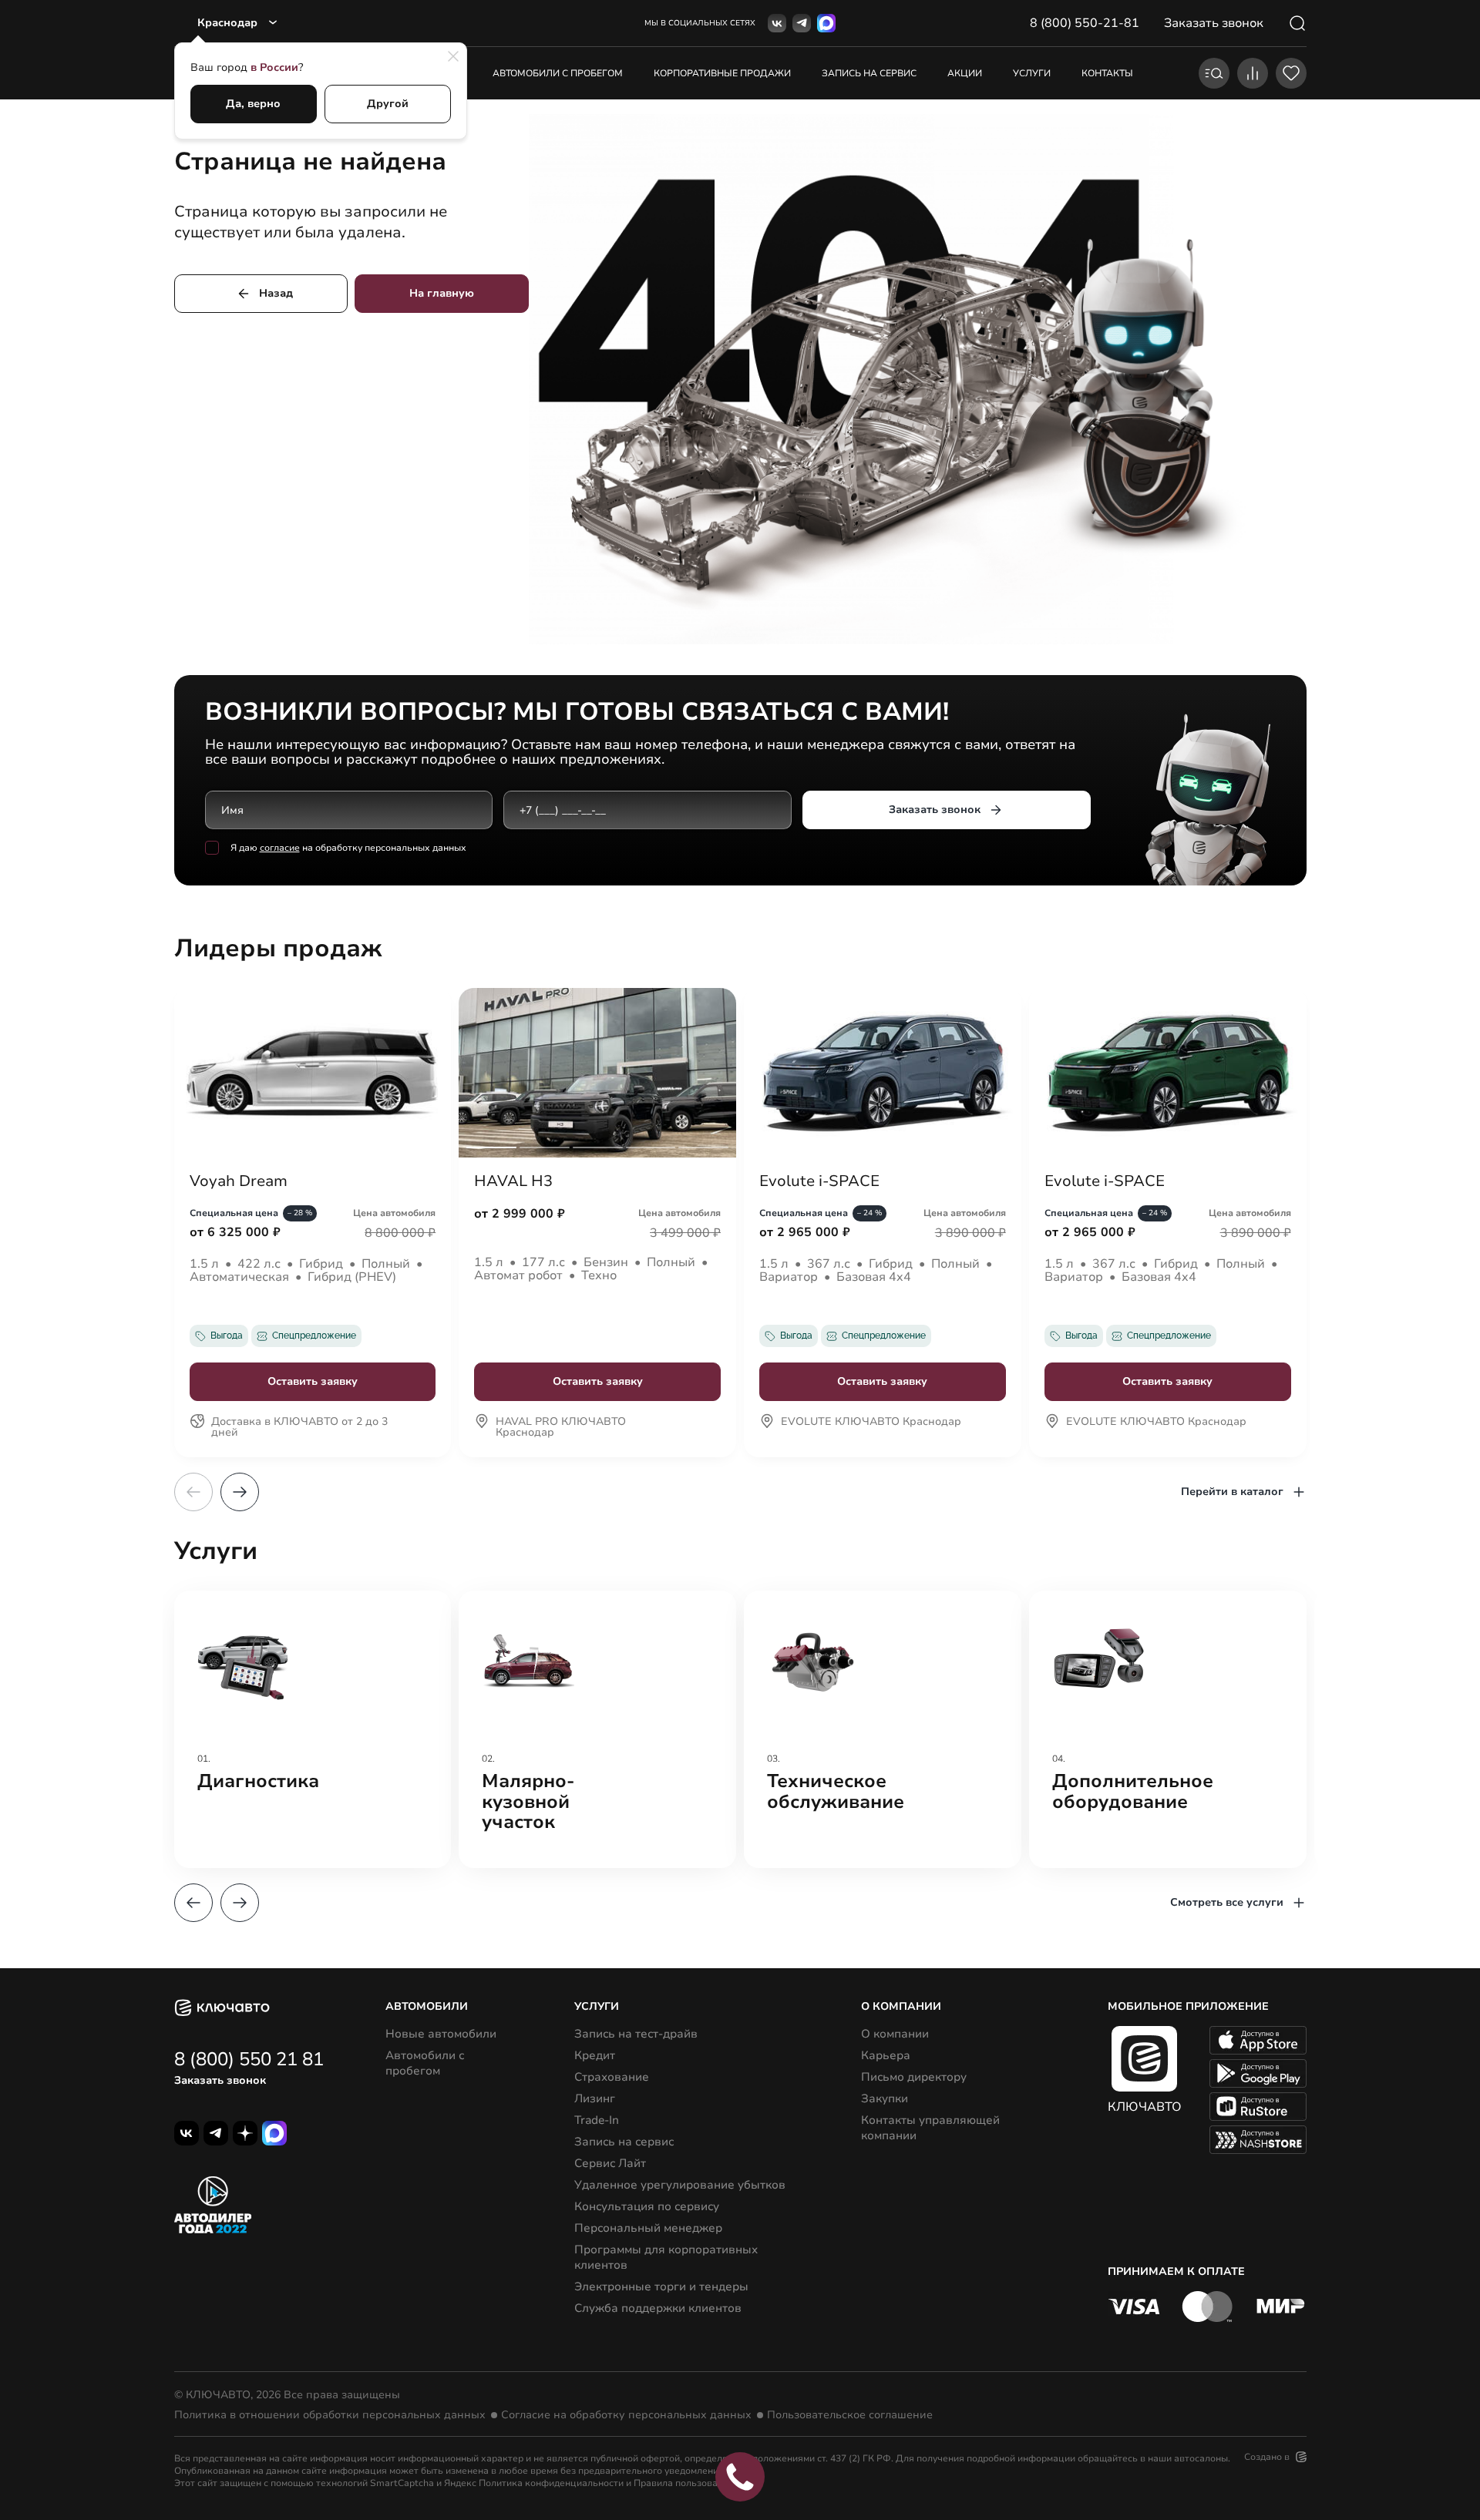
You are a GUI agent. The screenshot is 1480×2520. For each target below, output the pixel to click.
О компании (895, 2034)
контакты (1107, 73)
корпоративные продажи (722, 73)
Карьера (886, 2055)
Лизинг (595, 2098)
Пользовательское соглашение (850, 2415)
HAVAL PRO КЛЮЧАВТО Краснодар (561, 1428)
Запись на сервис (624, 2142)
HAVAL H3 (513, 1181)
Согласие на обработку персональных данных (626, 2415)
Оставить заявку (313, 1381)
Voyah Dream (239, 1181)
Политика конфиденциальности (551, 2483)
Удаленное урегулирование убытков (680, 2185)
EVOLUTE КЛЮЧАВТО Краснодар (871, 1423)
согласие (280, 848)
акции (965, 73)
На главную (442, 293)
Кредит (595, 2055)
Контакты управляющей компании (930, 2128)
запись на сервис (869, 73)
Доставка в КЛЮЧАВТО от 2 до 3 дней (299, 1428)
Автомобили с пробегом (558, 73)
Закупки (885, 2098)
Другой (388, 104)
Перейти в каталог (1232, 1492)
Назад (276, 293)
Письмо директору (914, 2077)
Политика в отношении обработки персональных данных (330, 2415)
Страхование (612, 2077)
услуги (1032, 73)
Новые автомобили (441, 2034)
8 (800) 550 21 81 (249, 2059)
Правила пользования (684, 2483)
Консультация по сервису (647, 2206)
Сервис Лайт (610, 2163)
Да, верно (253, 104)
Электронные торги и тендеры (661, 2286)
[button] (240, 1492)
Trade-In (597, 2120)
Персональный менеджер (648, 2228)
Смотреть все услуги (1227, 1902)
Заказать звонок (935, 810)
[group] (313, 1729)
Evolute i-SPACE (819, 1181)
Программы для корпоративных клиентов (666, 2257)
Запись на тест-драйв (636, 2034)
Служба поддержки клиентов (658, 2308)
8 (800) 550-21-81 (1085, 23)
